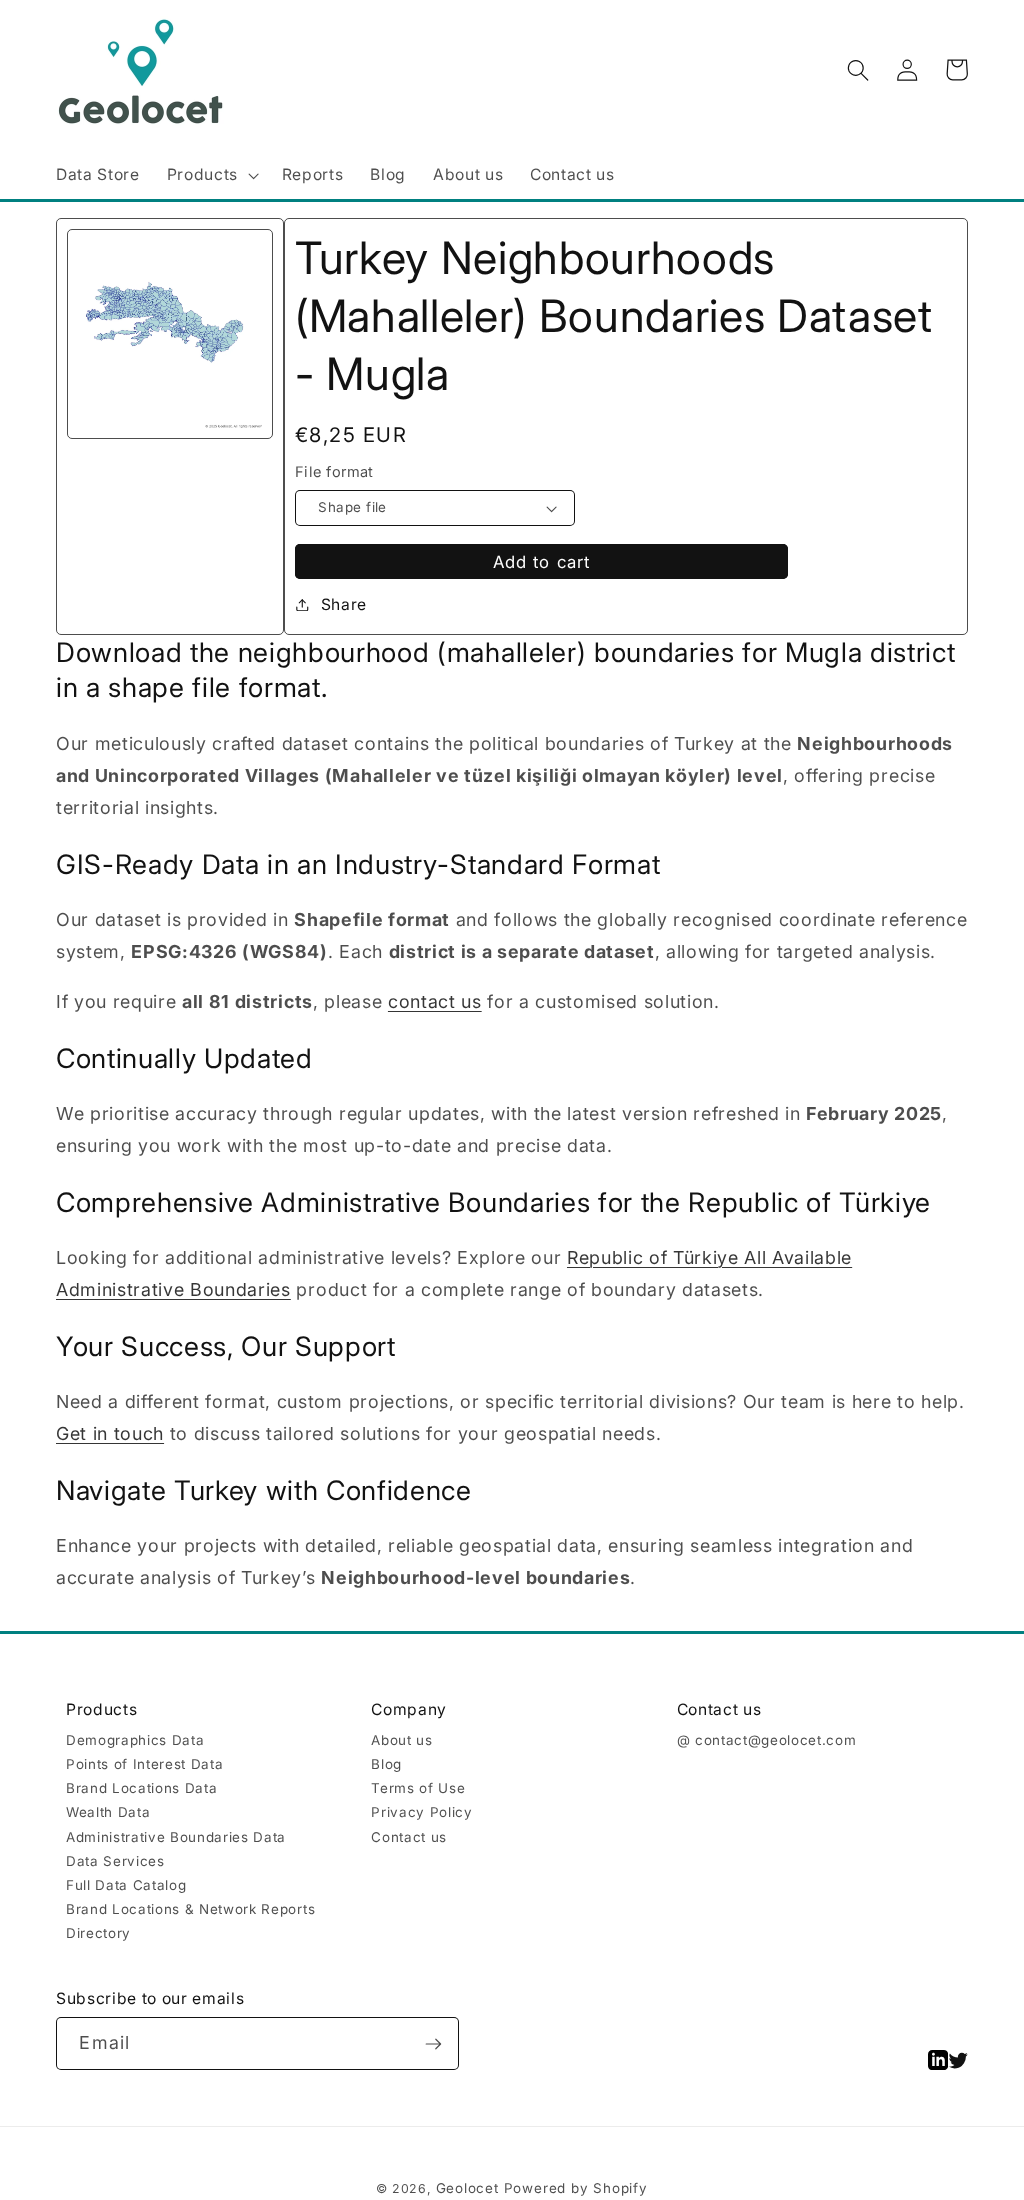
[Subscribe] (433, 2043)
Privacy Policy (421, 1812)
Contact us (409, 1837)
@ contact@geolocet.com (767, 1740)
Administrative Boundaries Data (176, 1837)
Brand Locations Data (141, 1788)
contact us (435, 1001)
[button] (210, 175)
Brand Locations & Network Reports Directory (190, 1921)
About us (401, 1740)
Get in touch (110, 1433)
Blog (386, 1764)
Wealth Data (108, 1812)
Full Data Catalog (126, 1885)
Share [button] (344, 604)
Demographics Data (135, 1740)
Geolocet (467, 2188)
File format (334, 472)
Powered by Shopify (576, 2188)
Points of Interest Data (144, 1764)
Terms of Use (418, 1788)
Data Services (115, 1861)
